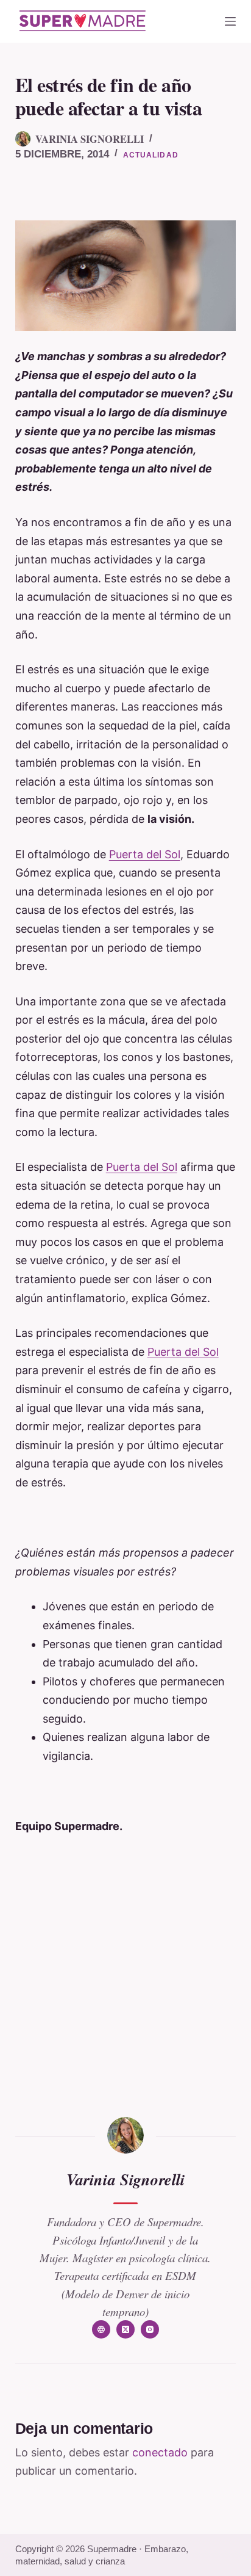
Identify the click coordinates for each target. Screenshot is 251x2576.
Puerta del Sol (145, 854)
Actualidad (151, 155)
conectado (160, 2452)
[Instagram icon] (150, 2329)
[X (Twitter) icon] (125, 2329)
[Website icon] (101, 2329)
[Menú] (230, 21)
